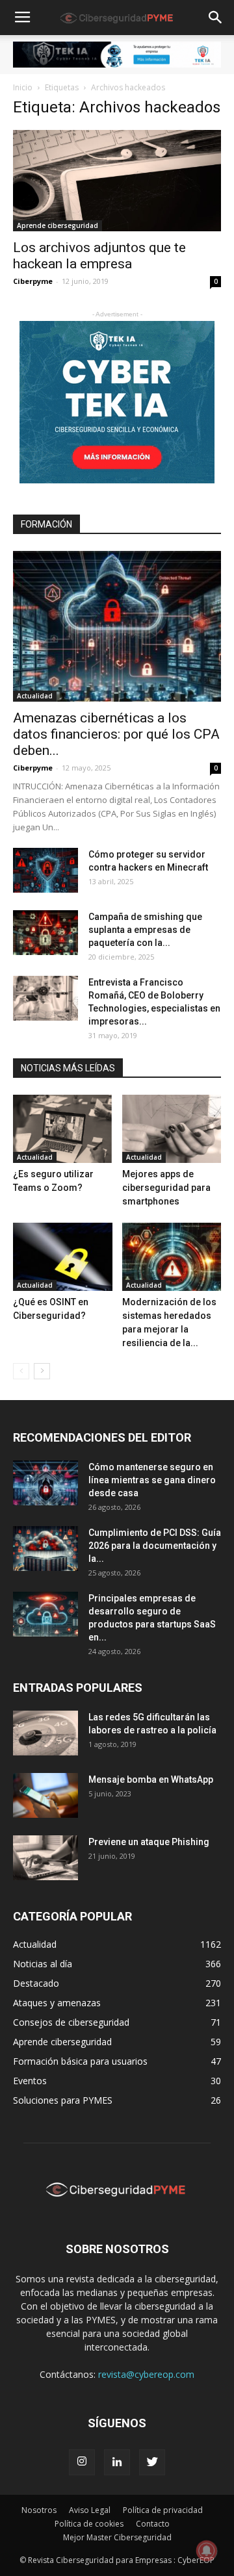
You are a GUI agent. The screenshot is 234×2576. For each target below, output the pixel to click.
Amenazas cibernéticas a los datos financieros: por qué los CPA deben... (116, 734)
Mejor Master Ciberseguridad (117, 2537)
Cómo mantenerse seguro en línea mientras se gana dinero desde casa (152, 1480)
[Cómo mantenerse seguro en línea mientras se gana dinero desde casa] (45, 1483)
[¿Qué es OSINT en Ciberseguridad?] (63, 1257)
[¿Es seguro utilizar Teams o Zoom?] (63, 1129)
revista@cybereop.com (146, 2374)
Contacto (153, 2524)
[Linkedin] (117, 2462)
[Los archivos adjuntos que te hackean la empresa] (117, 181)
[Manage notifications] (207, 2551)
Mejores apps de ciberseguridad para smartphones (166, 1188)
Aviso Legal (90, 2510)
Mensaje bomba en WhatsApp (151, 1779)
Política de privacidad (163, 2510)
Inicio (23, 87)
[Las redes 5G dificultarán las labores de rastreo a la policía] (45, 1733)
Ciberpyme (33, 281)
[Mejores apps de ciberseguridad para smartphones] (172, 1129)
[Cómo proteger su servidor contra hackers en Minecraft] (45, 870)
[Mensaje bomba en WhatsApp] (45, 1795)
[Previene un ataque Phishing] (45, 1858)
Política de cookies (89, 2524)
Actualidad (35, 696)
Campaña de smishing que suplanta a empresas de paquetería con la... (145, 930)
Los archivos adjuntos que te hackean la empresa (99, 256)
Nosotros (39, 2510)
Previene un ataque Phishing (149, 1842)
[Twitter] (152, 2462)
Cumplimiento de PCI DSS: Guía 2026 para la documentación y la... (155, 1546)
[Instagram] (82, 2462)
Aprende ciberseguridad (58, 225)
